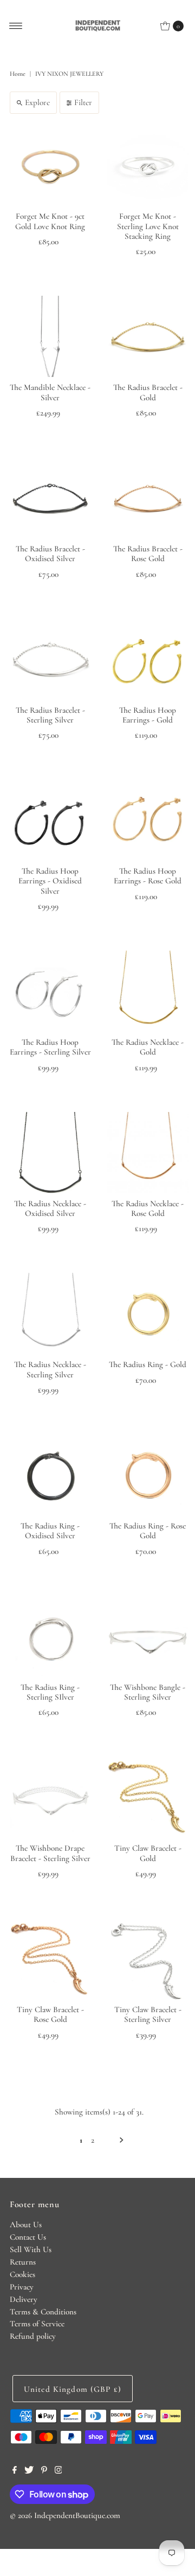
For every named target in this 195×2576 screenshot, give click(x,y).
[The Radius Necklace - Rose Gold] (148, 1153)
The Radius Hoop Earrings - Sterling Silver (50, 1047)
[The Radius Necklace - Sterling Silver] (50, 1313)
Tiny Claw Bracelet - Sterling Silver (148, 2014)
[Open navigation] (16, 26)
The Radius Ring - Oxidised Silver (50, 1531)
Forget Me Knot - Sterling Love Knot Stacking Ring (148, 226)
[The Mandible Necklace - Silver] (50, 336)
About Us (26, 2224)
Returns (23, 2262)
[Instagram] (58, 2471)
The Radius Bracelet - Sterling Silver (50, 715)
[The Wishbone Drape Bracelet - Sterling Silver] (50, 1797)
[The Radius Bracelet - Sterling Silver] (50, 659)
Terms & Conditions (43, 2312)
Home (18, 74)
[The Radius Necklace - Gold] (148, 991)
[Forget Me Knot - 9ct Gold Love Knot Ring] (50, 165)
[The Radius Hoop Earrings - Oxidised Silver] (50, 820)
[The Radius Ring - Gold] (148, 1313)
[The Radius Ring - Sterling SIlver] (50, 1636)
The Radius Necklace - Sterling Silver (50, 1369)
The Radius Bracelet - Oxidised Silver (50, 554)
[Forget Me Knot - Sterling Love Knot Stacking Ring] (148, 165)
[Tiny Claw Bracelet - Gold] (148, 1797)
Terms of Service (37, 2324)
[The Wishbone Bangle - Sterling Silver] (148, 1636)
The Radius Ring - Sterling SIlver (50, 1692)
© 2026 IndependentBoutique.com (65, 2515)
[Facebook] (15, 2471)
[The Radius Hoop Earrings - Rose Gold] (148, 820)
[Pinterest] (44, 2471)
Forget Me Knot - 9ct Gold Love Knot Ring (50, 221)
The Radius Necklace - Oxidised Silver (50, 1208)
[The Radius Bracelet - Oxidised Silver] (50, 498)
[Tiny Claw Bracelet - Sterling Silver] (148, 1959)
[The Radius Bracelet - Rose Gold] (148, 498)
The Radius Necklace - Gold (148, 1047)
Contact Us (28, 2237)
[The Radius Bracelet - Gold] (148, 336)
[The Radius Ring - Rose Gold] (148, 1475)
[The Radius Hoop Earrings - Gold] (148, 659)
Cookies (22, 2274)
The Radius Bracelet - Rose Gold (148, 554)
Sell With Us (31, 2249)
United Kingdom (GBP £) (73, 2389)
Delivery (24, 2299)
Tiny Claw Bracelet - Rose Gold (50, 2014)
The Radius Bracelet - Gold (148, 392)
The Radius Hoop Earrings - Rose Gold (148, 876)
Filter (83, 102)
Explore (37, 102)
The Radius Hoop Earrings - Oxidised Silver (50, 881)
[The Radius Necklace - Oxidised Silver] (50, 1153)
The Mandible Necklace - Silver (50, 392)
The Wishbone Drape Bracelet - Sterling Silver (50, 1853)
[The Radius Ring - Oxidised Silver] (50, 1475)
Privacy (22, 2287)
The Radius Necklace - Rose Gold (148, 1208)
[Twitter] (29, 2471)
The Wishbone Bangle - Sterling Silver (148, 1692)
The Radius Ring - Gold (148, 1364)
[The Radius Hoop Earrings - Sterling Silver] (50, 991)
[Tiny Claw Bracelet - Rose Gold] (50, 1959)
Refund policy (33, 2336)
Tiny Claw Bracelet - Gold (148, 1853)
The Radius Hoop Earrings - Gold (148, 715)
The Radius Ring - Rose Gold (148, 1531)
